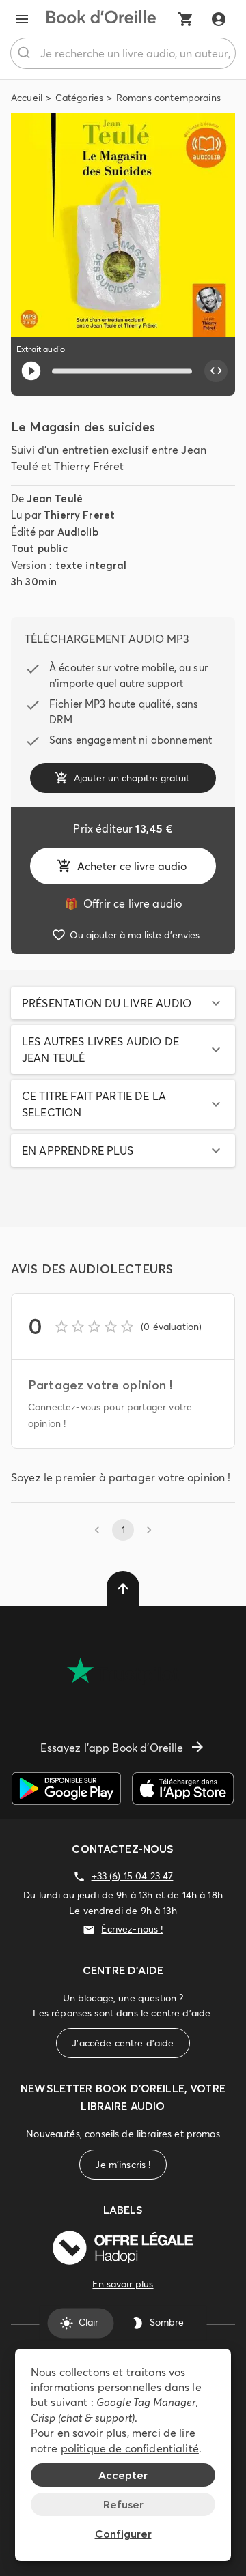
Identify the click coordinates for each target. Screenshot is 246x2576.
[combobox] (123, 53)
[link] (123, 903)
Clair (88, 2323)
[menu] (22, 19)
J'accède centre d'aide (123, 2043)
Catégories (80, 98)
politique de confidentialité (130, 2448)
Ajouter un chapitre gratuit (132, 778)
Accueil (27, 98)
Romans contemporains (168, 98)
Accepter (123, 2475)
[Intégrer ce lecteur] (216, 371)
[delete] (123, 1589)
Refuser (123, 2504)
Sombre (167, 2323)
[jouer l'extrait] (31, 371)
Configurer (123, 2534)
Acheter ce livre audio (132, 866)
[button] (123, 1003)
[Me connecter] (219, 19)
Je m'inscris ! (123, 2165)
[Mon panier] (186, 19)
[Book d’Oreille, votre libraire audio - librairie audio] (101, 19)
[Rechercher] (26, 53)
